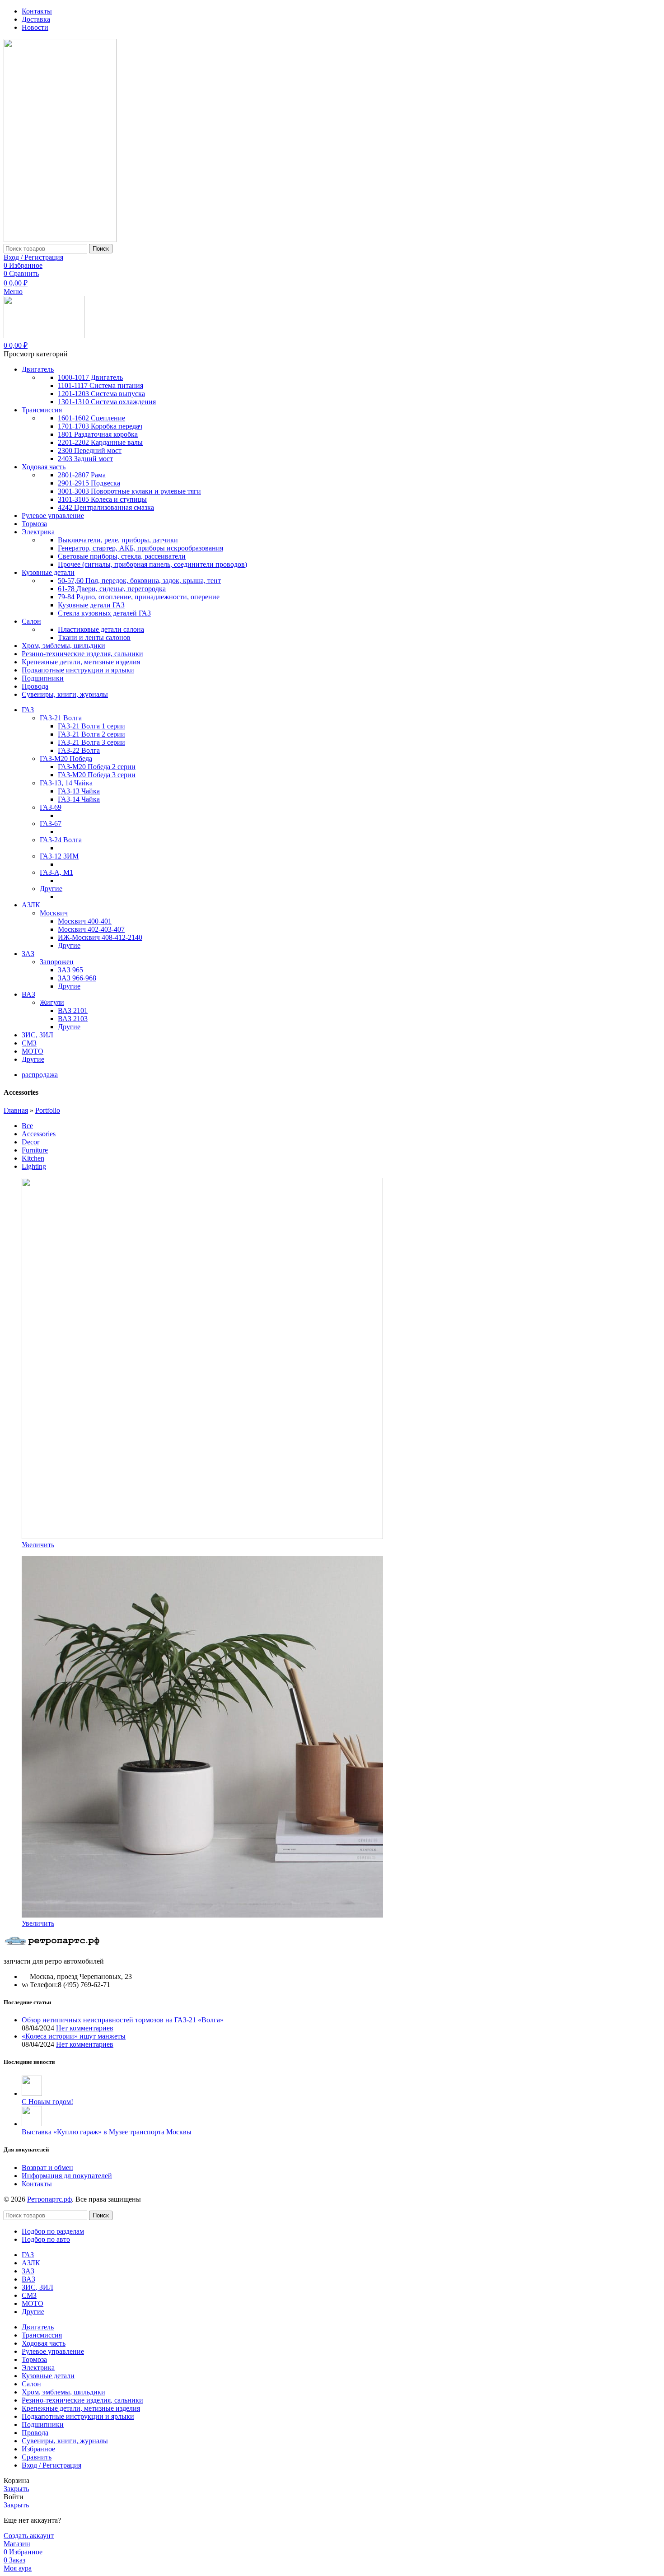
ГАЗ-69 (51, 807)
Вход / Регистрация (51, 2465)
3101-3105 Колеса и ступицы (102, 499)
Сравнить (37, 2457)
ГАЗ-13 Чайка (79, 791)
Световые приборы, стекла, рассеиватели (122, 556)
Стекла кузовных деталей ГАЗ (104, 613)
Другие (51, 889)
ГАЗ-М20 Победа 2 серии (97, 767)
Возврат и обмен (47, 2168)
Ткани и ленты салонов (94, 637)
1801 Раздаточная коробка (98, 434)
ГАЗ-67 (51, 824)
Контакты (37, 2184)
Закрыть (16, 2489)
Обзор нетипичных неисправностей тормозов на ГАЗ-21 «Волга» (123, 2020)
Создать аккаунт (29, 2536)
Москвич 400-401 (85, 921)
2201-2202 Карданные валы (100, 442)
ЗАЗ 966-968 (77, 978)
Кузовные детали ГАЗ (91, 605)
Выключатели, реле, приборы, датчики (118, 540)
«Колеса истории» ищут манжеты (74, 2036)
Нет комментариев (85, 2028)
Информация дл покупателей (67, 2176)
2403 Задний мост (85, 459)
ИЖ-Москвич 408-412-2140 (100, 937)
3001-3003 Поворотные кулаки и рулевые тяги (129, 491)
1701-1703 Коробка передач (100, 426)
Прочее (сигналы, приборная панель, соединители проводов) (152, 564)
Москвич (54, 913)
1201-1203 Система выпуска (101, 394)
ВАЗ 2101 (73, 1010)
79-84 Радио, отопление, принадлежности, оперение (139, 597)
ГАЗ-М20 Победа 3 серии (97, 775)
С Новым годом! (47, 2102)
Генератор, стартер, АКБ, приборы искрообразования (140, 548)
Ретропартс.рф (49, 2199)
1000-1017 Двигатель (90, 377)
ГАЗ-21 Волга (61, 718)
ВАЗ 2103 (73, 1019)
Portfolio (48, 1110)
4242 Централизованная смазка (106, 507)
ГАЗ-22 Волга (79, 750)
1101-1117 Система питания (101, 385)
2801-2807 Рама (82, 475)
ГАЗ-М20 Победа (66, 758)
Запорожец (57, 962)
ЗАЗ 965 (70, 970)
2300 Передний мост (90, 450)
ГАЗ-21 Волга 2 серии (91, 734)
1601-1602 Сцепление (91, 418)
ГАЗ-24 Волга (61, 840)
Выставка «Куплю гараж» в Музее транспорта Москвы (107, 2132)
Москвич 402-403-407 (91, 929)
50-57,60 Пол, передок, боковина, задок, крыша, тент (139, 581)
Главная (16, 1110)
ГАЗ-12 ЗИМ (59, 856)
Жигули (52, 1002)
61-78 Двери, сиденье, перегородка (112, 589)
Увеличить (38, 1545)
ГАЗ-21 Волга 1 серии (91, 726)
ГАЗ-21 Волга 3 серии (91, 742)
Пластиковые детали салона (101, 629)
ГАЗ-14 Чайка (79, 799)
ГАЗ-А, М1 (56, 872)
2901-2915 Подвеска (89, 483)
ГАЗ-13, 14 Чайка (66, 783)
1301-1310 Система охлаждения (107, 402)
